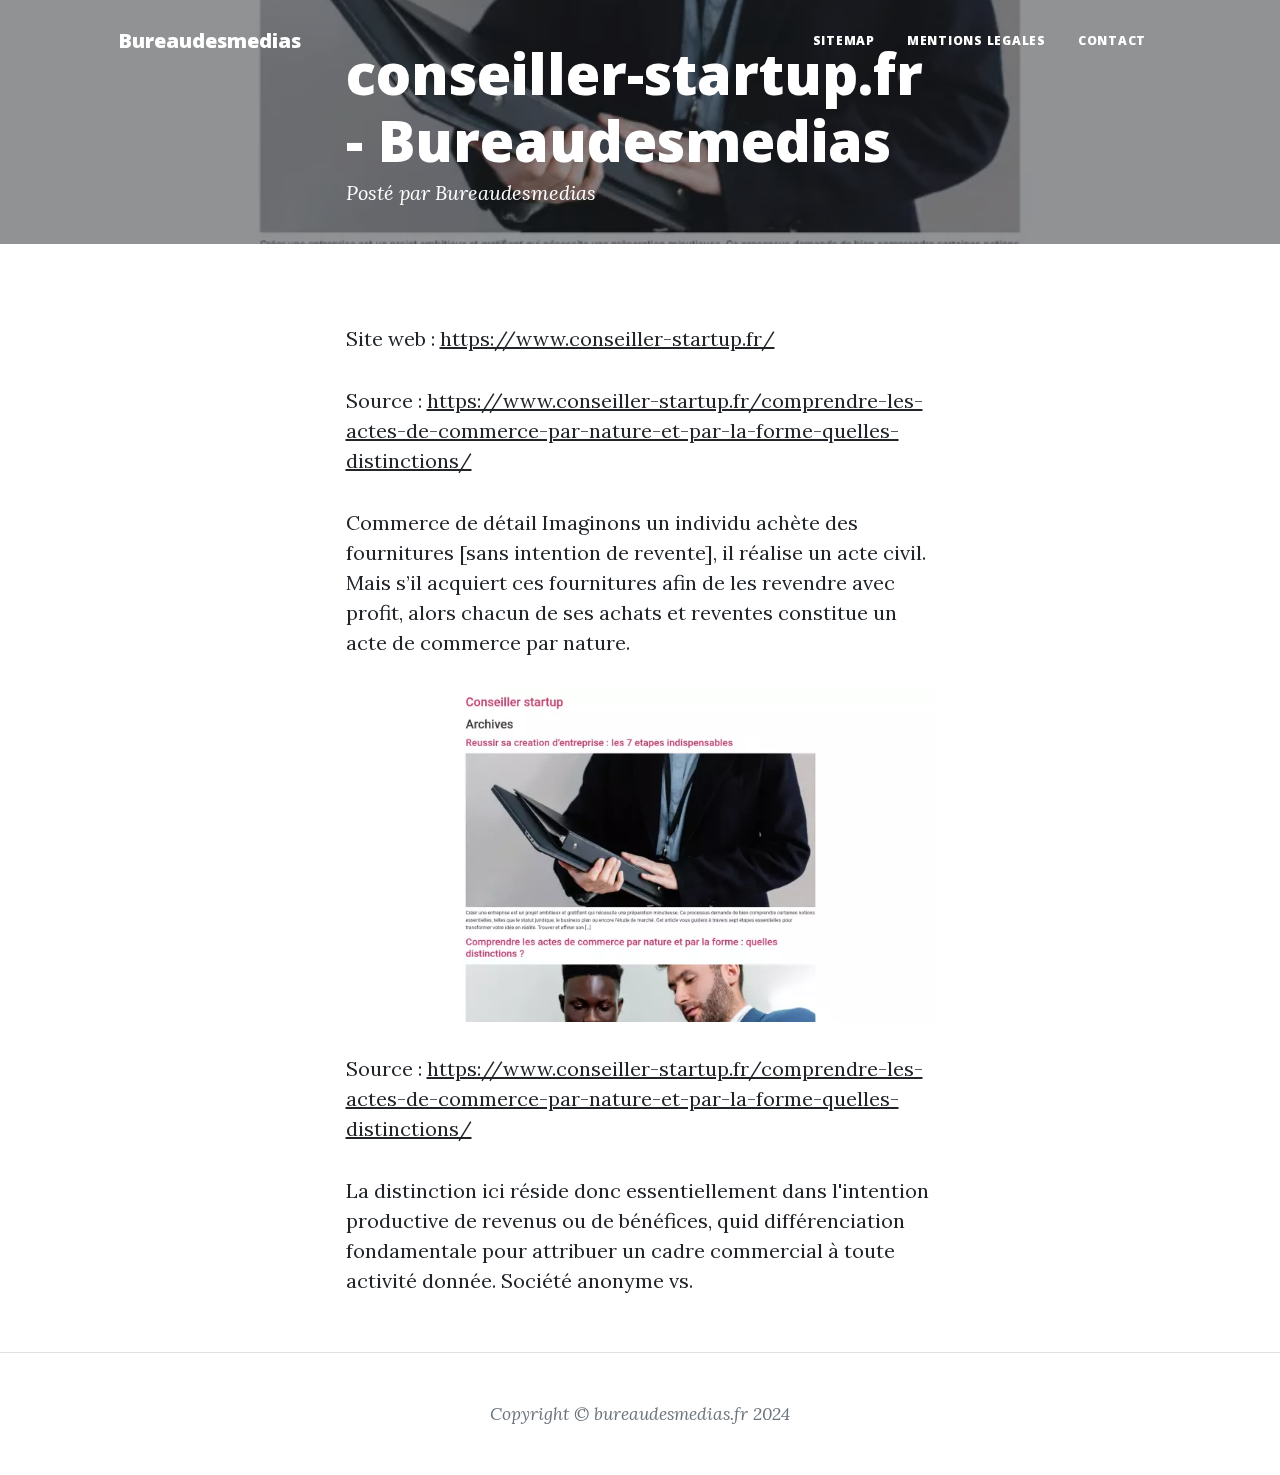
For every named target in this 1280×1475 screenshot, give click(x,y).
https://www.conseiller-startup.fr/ (607, 338)
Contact (1112, 40)
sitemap (844, 40)
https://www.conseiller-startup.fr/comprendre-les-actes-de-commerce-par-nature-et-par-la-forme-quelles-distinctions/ (634, 430)
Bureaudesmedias (209, 40)
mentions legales (976, 40)
